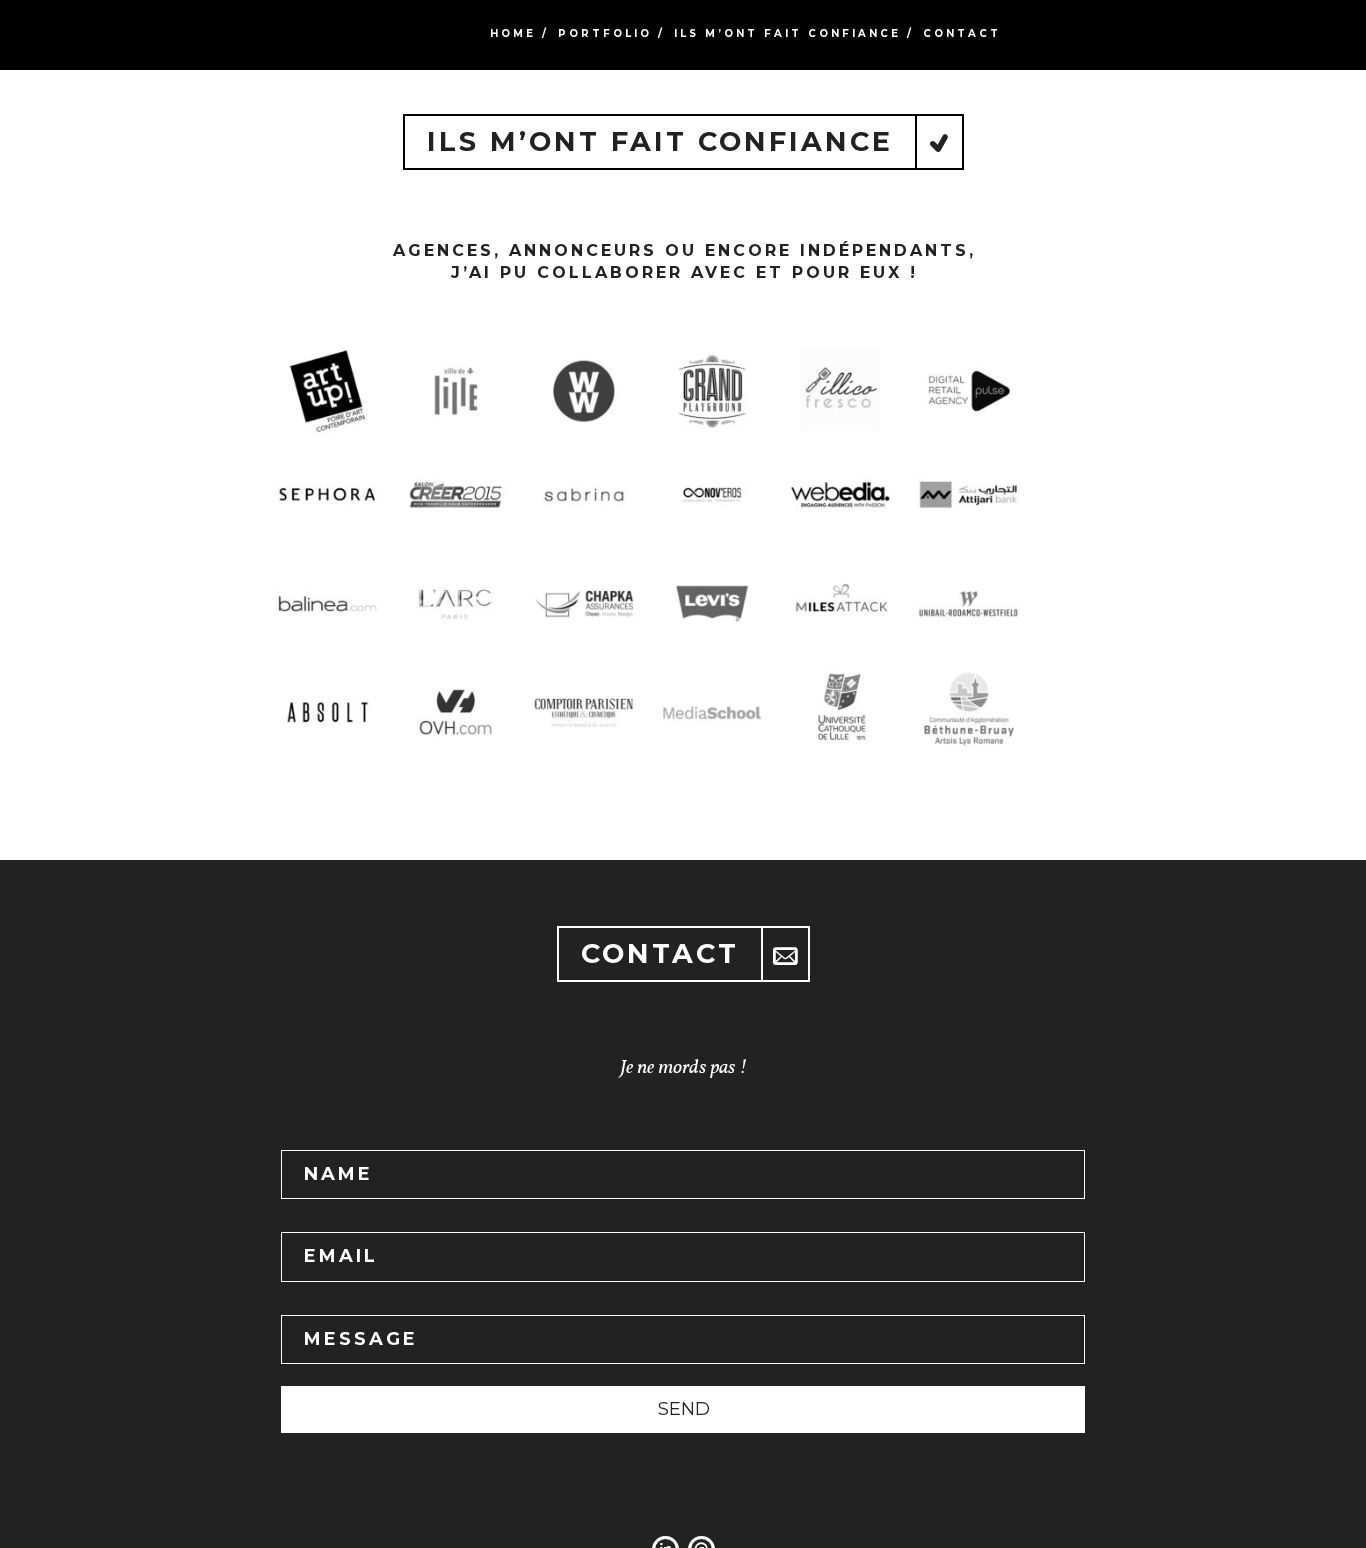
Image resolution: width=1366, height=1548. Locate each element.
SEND (684, 1409)
